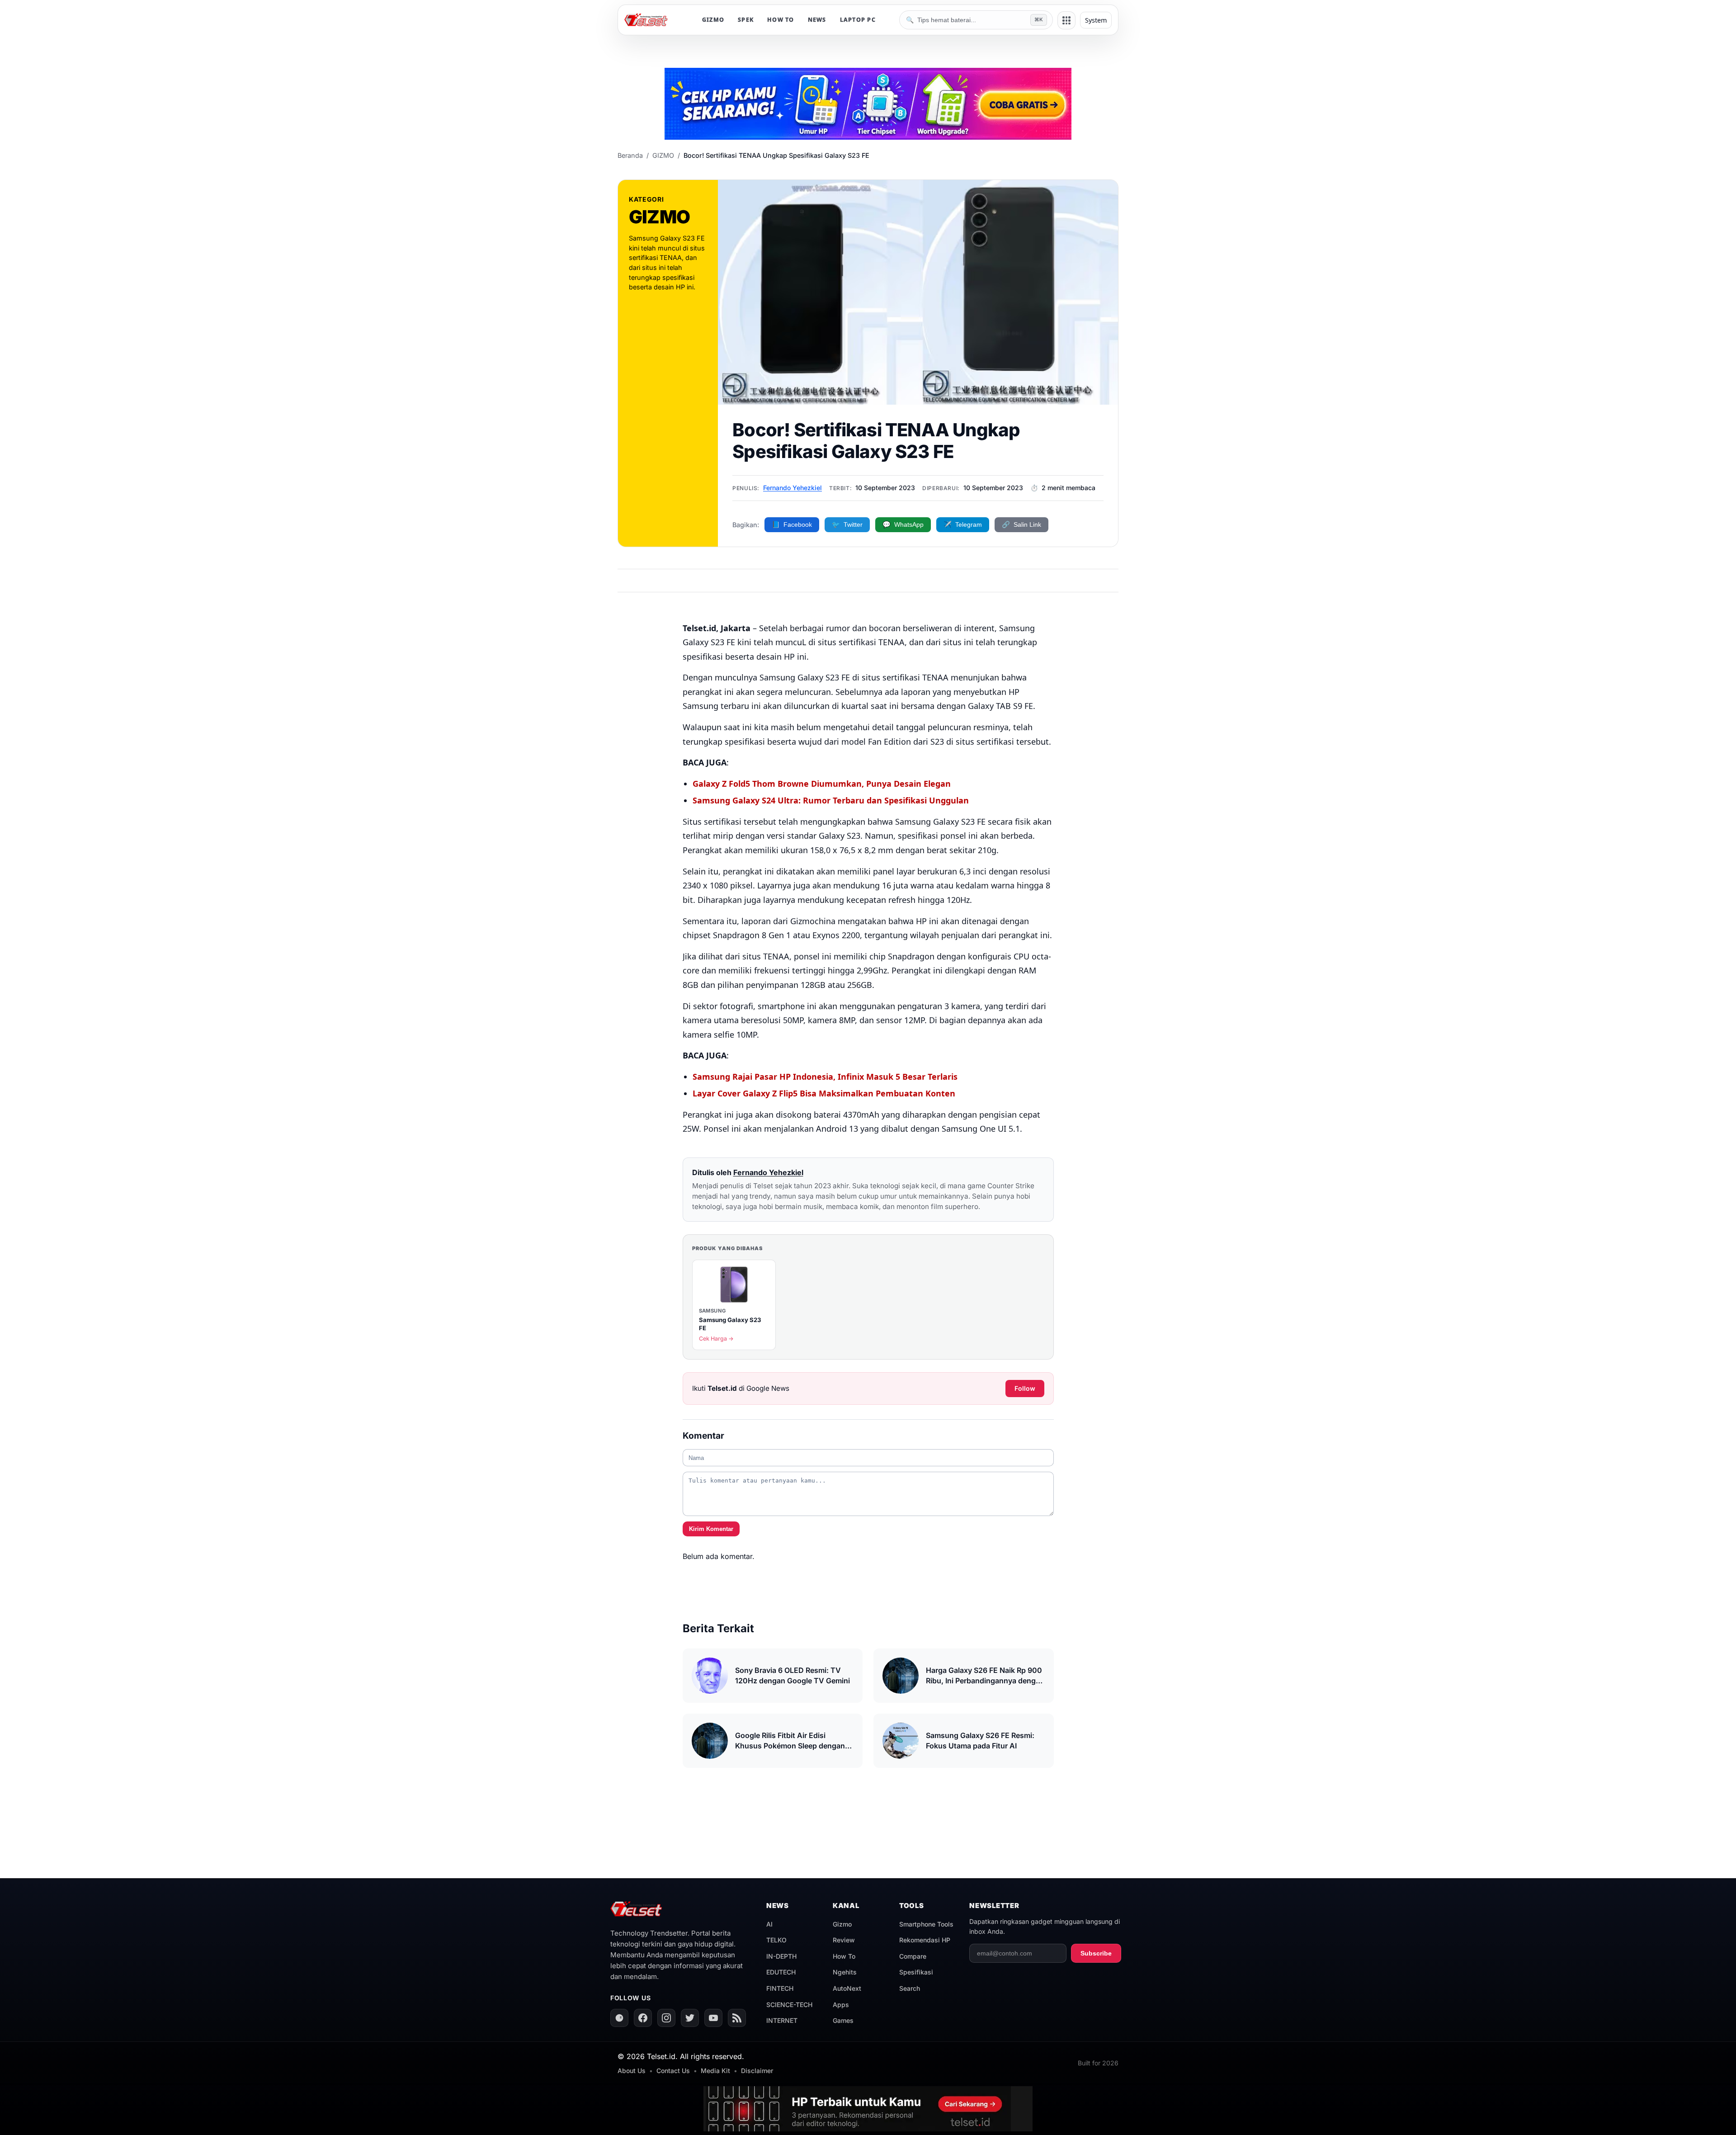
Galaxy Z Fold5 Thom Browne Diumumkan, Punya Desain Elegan (822, 784)
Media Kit (715, 2071)
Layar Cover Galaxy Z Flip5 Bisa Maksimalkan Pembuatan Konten (824, 1093)
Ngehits (845, 1972)
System (1096, 20)
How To (844, 1956)
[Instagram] (666, 2018)
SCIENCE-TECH (789, 2005)
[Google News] (619, 2018)
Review (844, 1940)
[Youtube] (713, 2018)
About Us (632, 2071)
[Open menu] (1066, 20)
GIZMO (713, 20)
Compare (913, 1956)
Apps (841, 2005)
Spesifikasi (916, 1972)
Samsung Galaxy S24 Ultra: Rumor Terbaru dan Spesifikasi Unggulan (831, 800)
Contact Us (673, 2071)
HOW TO (781, 20)
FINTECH (780, 1988)
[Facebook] (643, 2018)
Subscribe (1096, 1953)
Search (910, 1988)
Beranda (630, 155)
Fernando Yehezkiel (793, 488)
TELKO (776, 1940)
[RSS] (737, 2018)
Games (843, 2020)
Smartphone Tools (926, 1924)
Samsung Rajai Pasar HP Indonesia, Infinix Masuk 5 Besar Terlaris (825, 1077)
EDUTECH (781, 1972)
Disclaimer (757, 2071)
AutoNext (847, 1988)
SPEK (746, 20)
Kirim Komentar (711, 1529)
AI (769, 1924)
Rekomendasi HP (925, 1940)
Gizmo (842, 1924)
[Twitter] (690, 2018)
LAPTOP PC (858, 20)
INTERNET (782, 2020)
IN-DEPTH (781, 1956)
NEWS (817, 20)
